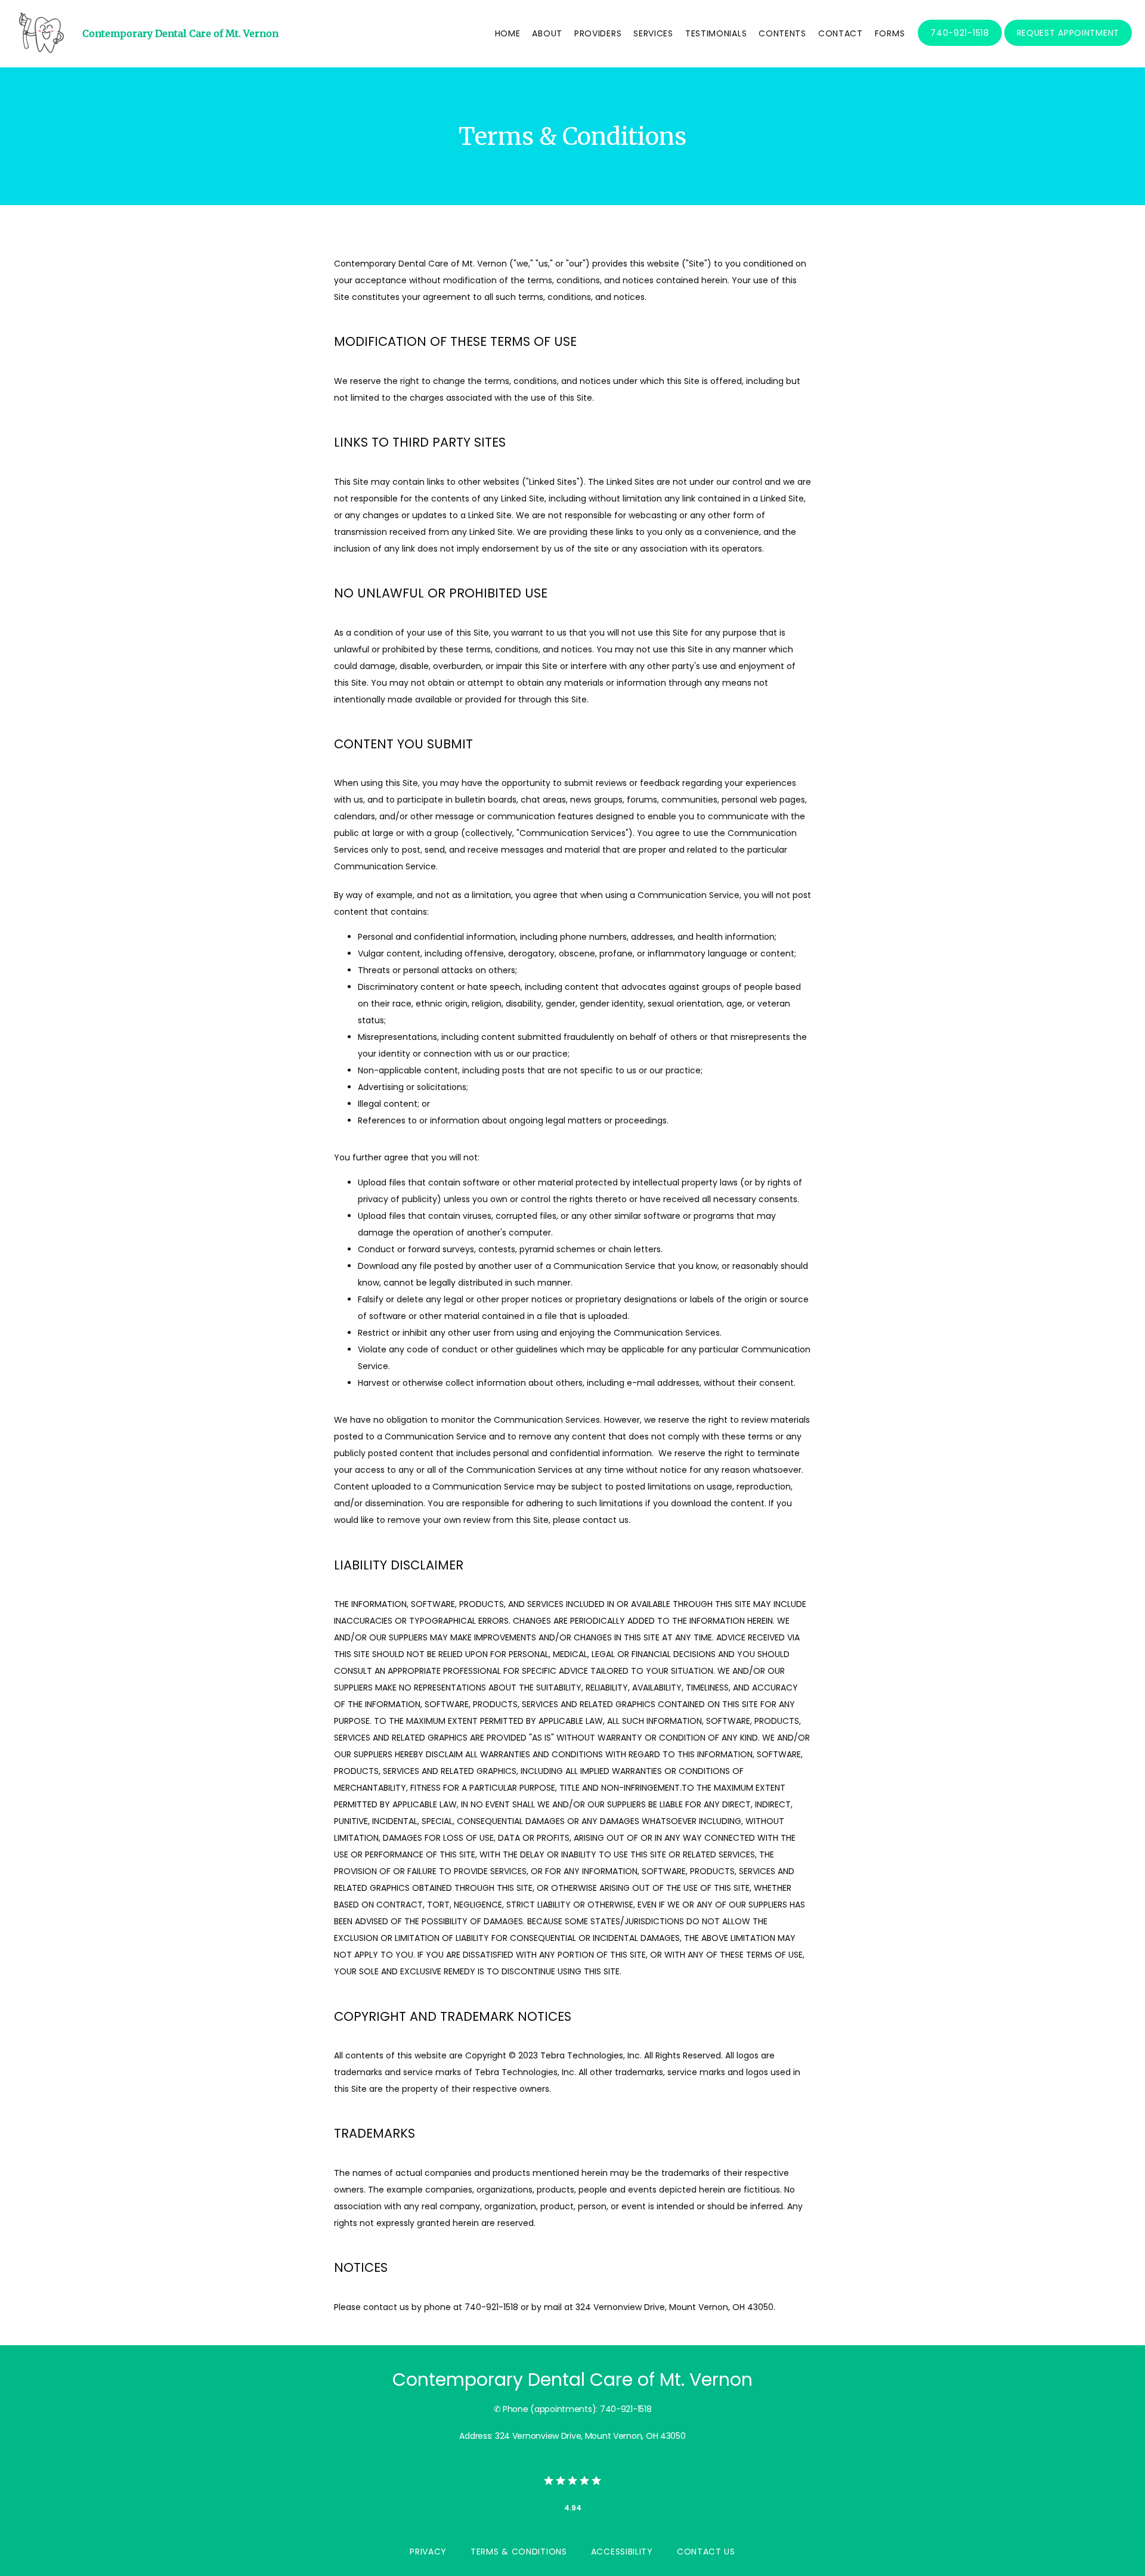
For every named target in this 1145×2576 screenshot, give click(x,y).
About (547, 33)
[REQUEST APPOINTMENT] (1068, 45)
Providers (598, 33)
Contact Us (706, 2552)
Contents (782, 33)
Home (508, 33)
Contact (841, 33)
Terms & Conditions (519, 2552)
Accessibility (622, 2552)
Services (653, 33)
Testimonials (716, 33)
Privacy (428, 2552)
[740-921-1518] (960, 45)
